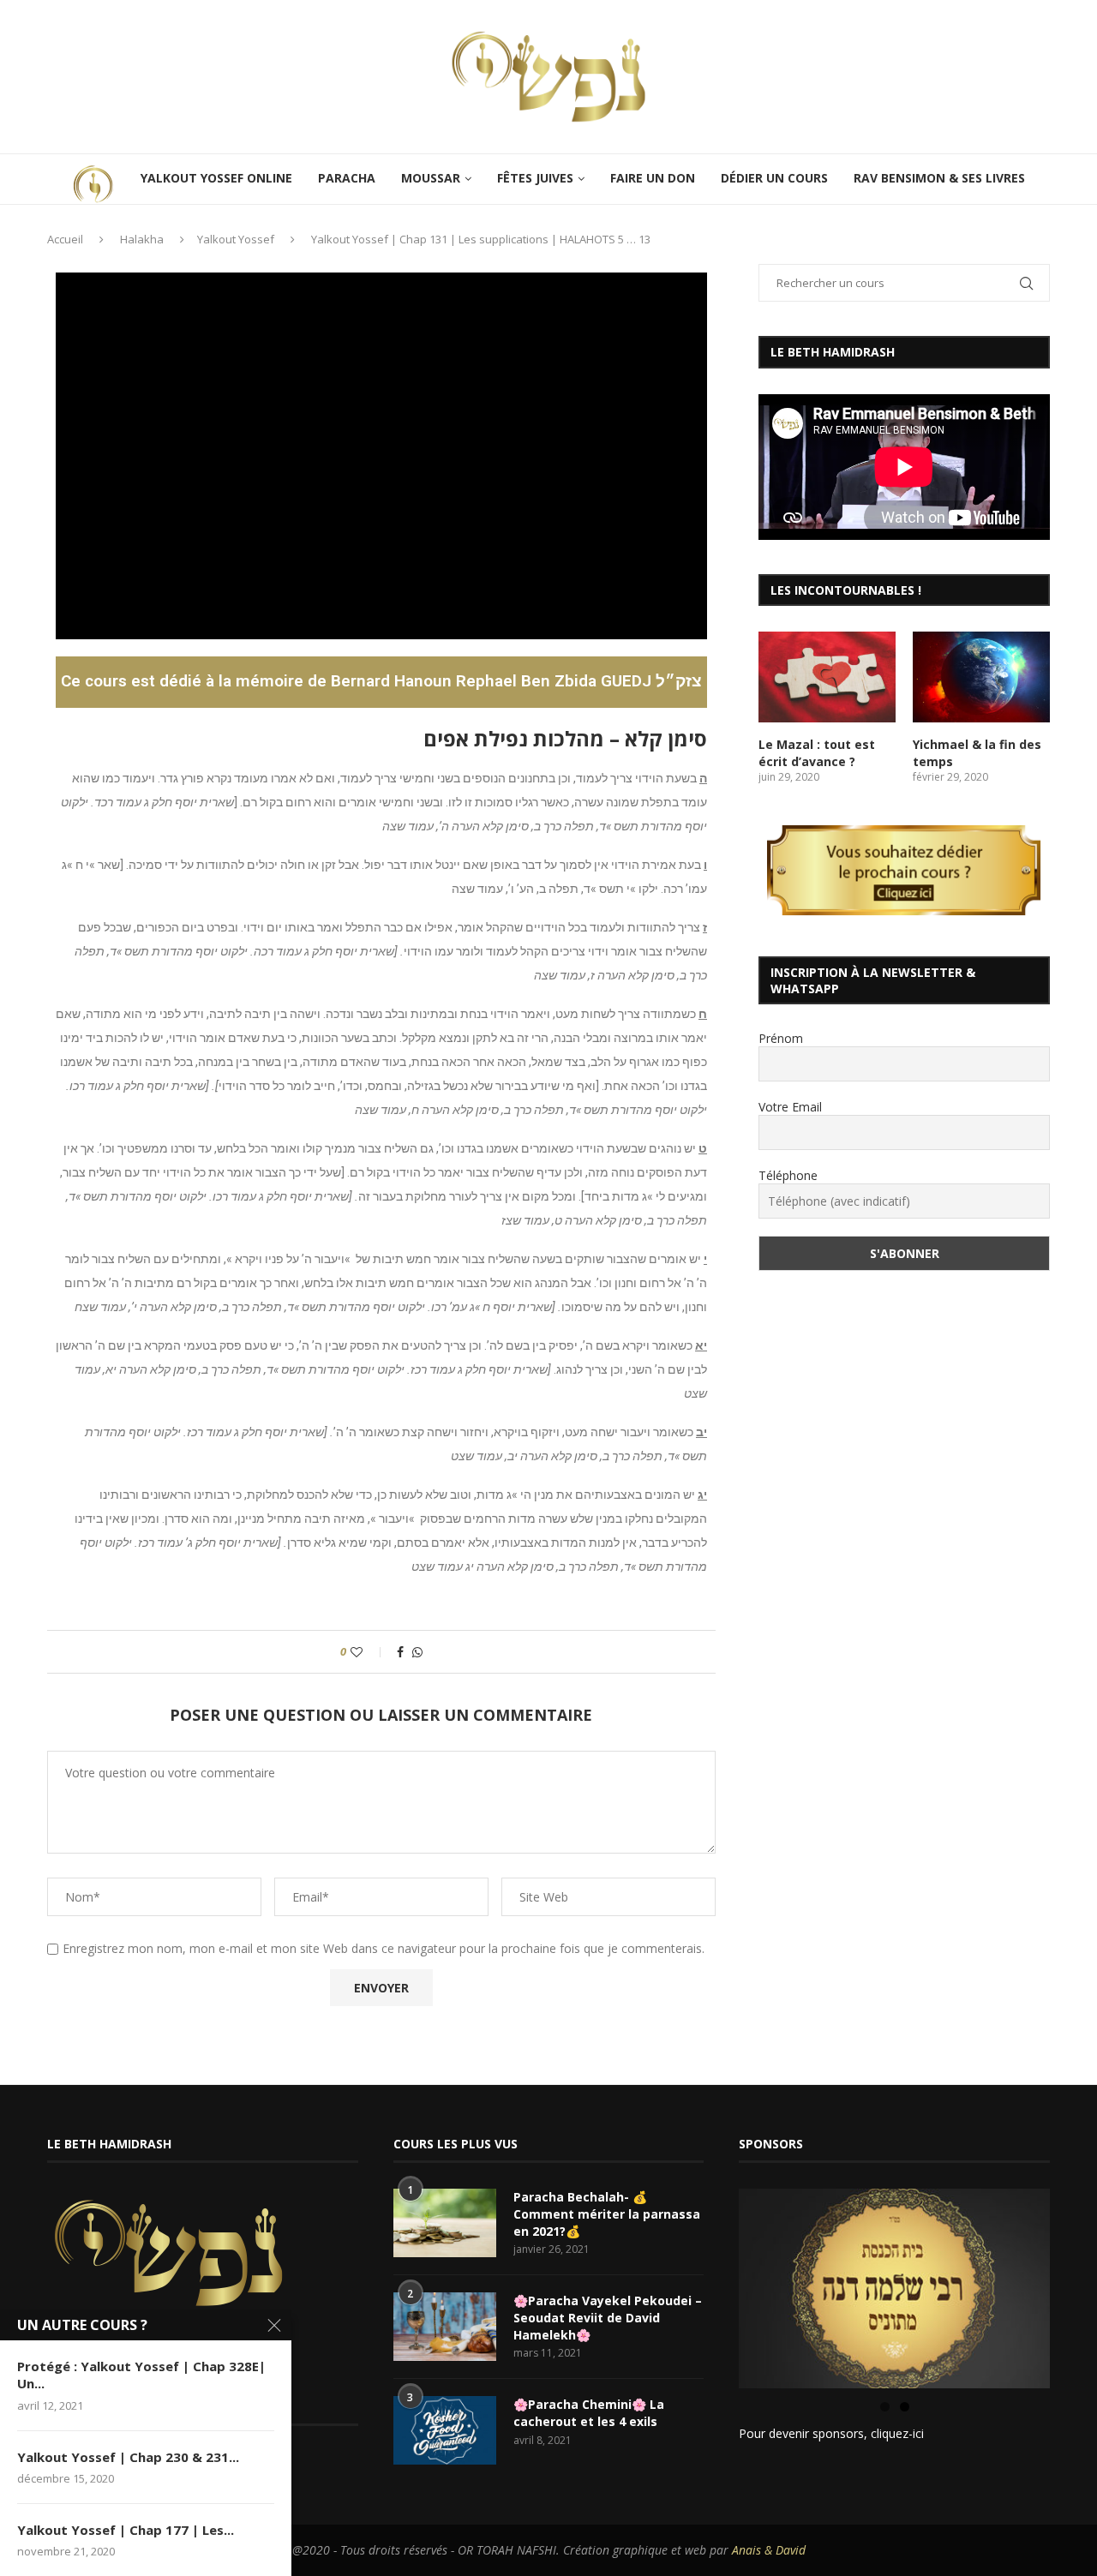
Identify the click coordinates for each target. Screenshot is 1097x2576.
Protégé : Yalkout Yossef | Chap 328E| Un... (141, 2375)
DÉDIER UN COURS (774, 178)
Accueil (65, 239)
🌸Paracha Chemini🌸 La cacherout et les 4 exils (589, 2413)
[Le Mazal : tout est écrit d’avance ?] (827, 677)
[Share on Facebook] (400, 1652)
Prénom (781, 1038)
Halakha (142, 239)
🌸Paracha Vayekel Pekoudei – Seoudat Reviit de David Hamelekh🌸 (608, 2317)
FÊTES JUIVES (535, 178)
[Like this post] (368, 1652)
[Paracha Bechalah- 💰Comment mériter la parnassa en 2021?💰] (445, 2223)
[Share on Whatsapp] (417, 1652)
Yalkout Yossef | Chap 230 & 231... (128, 2457)
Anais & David (769, 2550)
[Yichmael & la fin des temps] (981, 677)
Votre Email (790, 1107)
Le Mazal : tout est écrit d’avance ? (817, 753)
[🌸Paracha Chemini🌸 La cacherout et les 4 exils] (445, 2430)
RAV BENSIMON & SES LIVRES (939, 178)
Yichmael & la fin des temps (977, 753)
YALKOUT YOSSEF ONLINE (216, 178)
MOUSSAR (431, 178)
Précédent (709, 2285)
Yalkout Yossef (236, 239)
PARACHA (347, 178)
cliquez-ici (897, 2433)
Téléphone (788, 1175)
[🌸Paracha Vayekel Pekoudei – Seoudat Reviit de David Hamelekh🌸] (445, 2327)
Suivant (1080, 2285)
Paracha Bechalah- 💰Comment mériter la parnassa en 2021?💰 (607, 2214)
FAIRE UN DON (653, 178)
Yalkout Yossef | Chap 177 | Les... (126, 2530)
